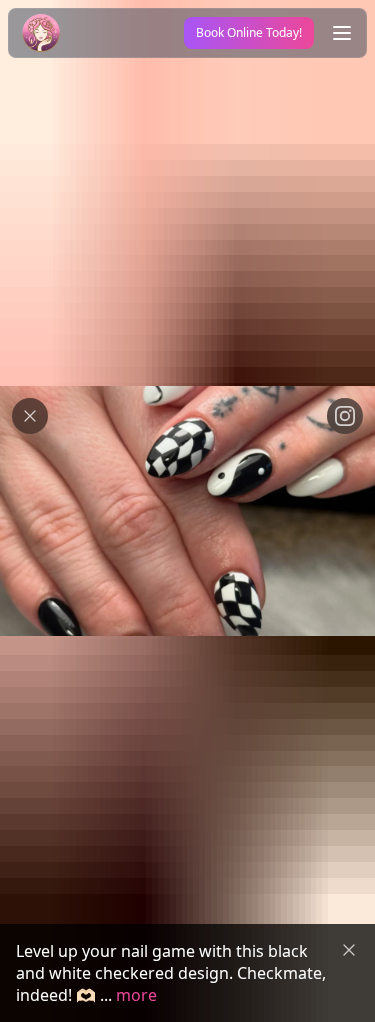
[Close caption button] (349, 950)
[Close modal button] (30, 416)
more (136, 995)
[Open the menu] (342, 33)
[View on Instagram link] (345, 416)
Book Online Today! (249, 32)
